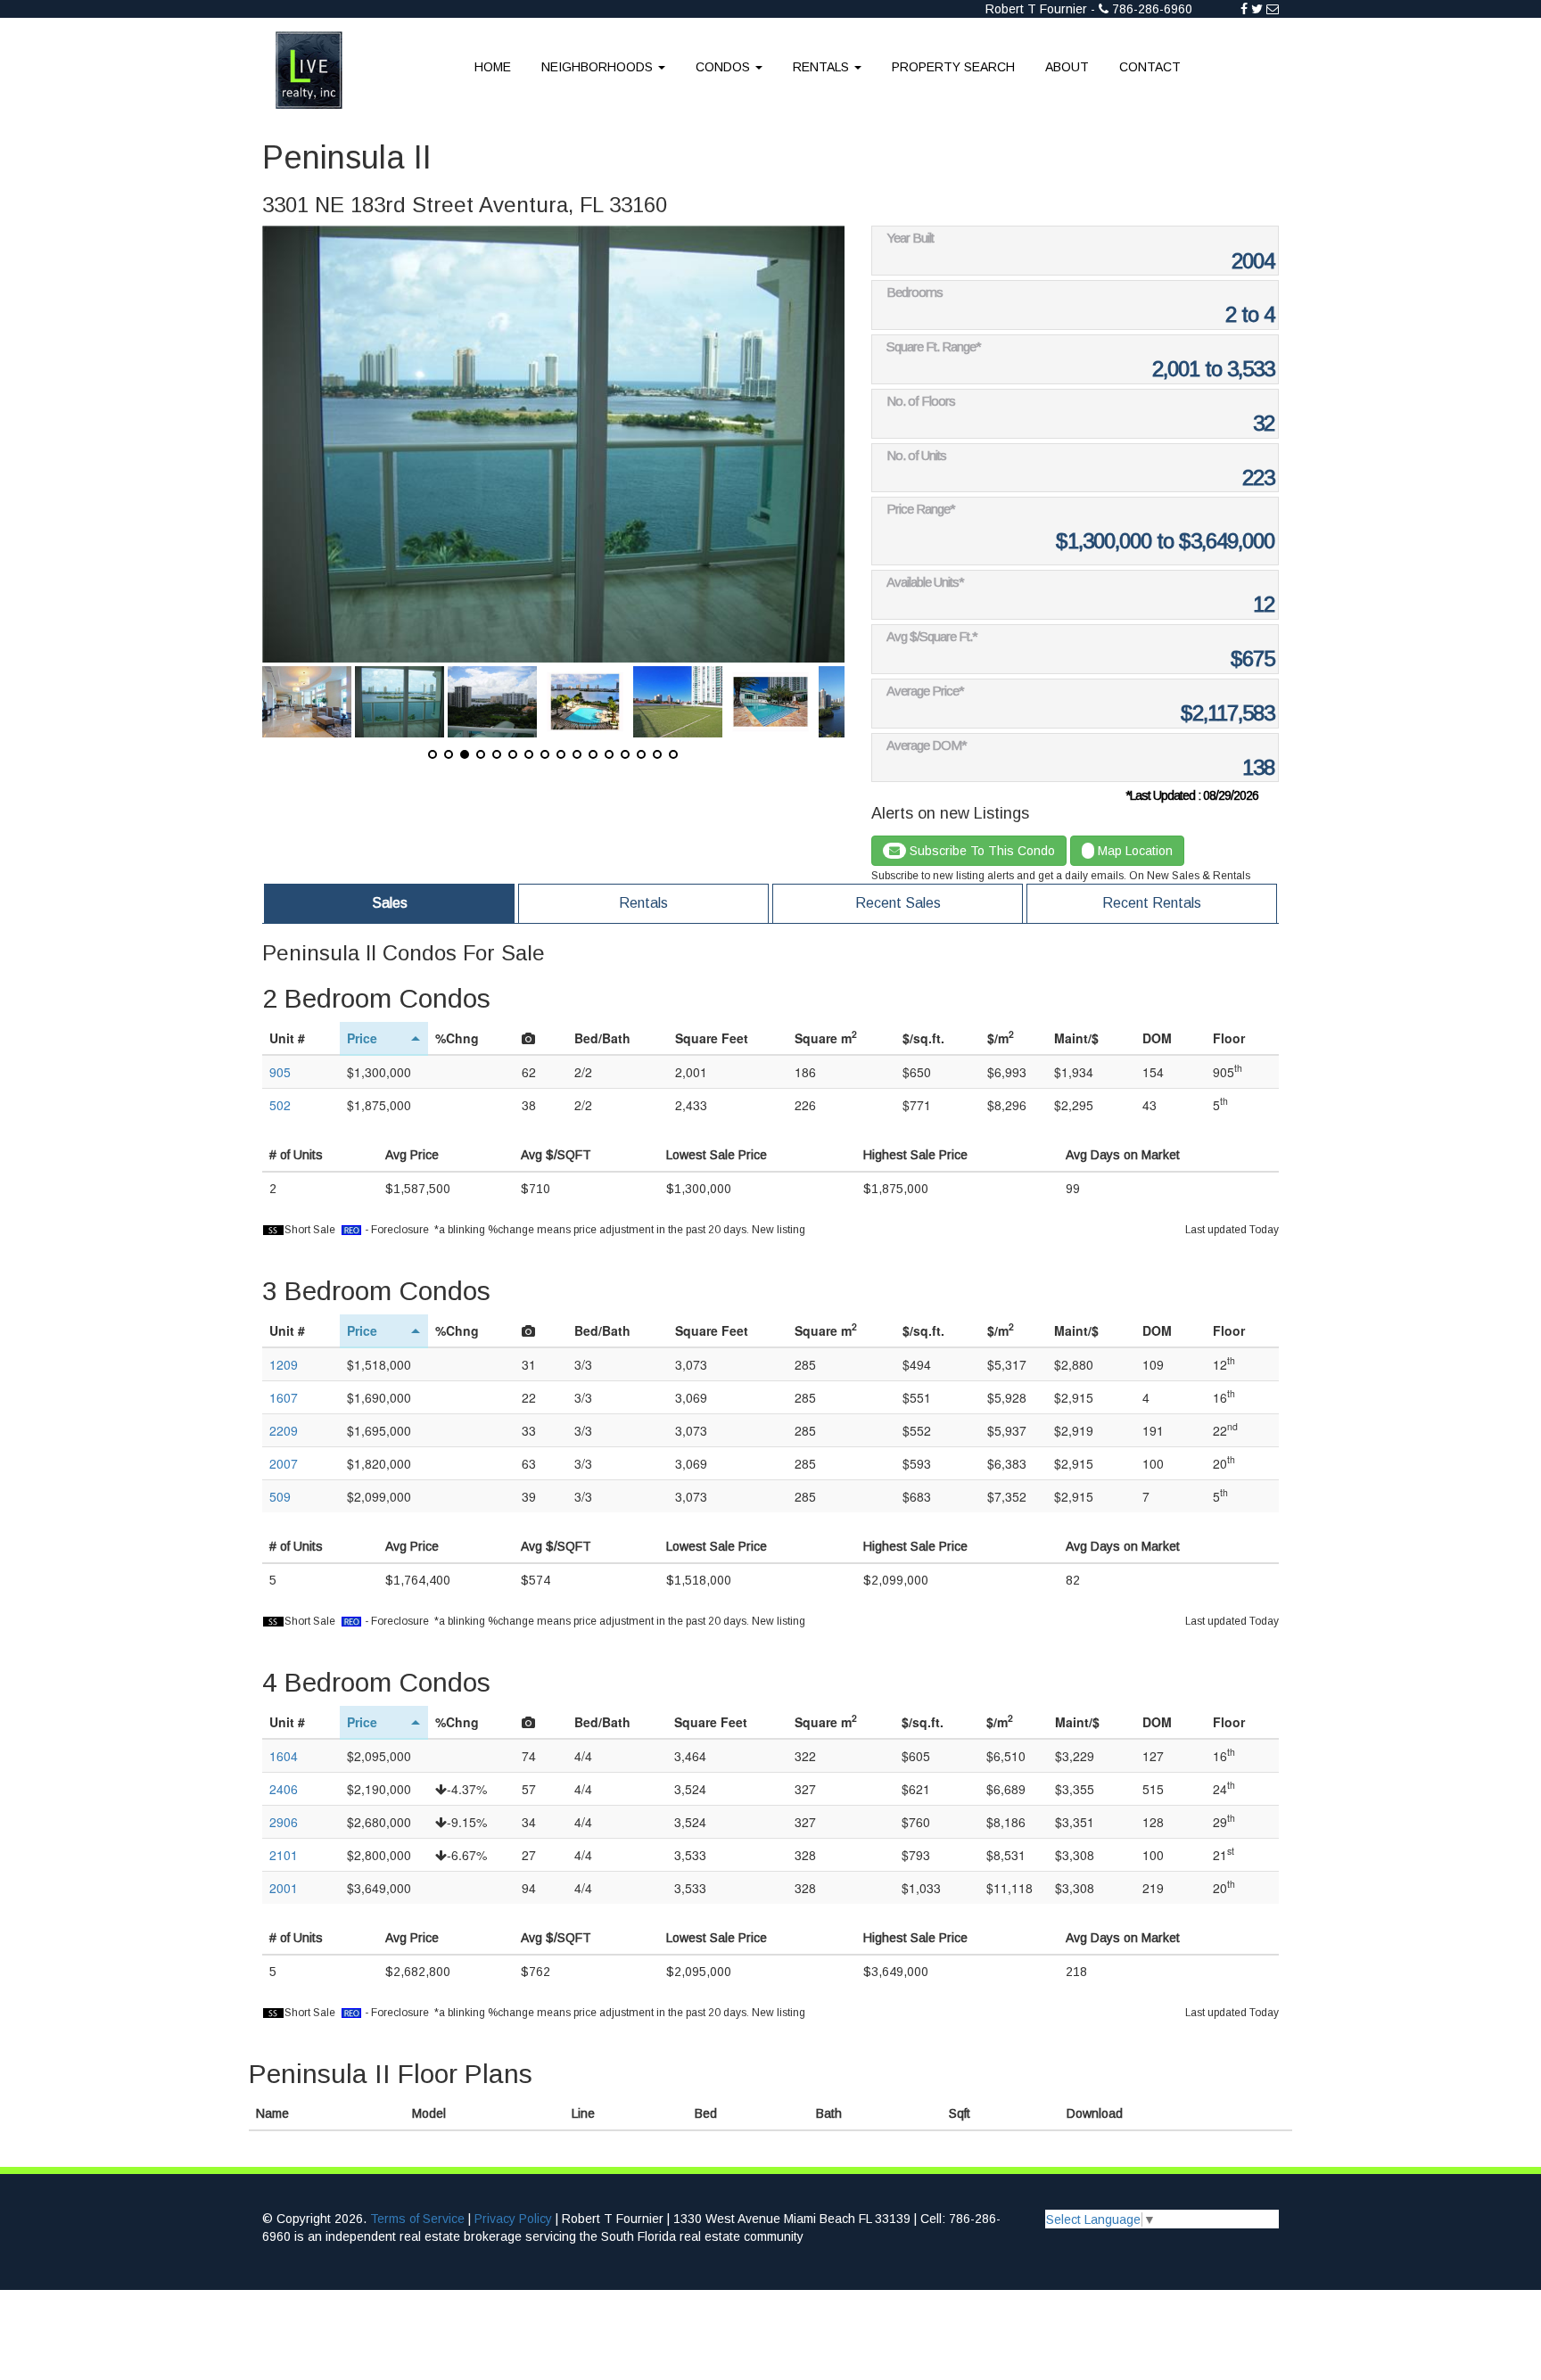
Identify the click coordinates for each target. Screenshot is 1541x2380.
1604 (284, 1756)
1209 (284, 1364)
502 (280, 1105)
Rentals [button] (823, 67)
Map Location (1133, 851)
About (1067, 67)
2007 (284, 1463)
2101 (284, 1855)
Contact (1150, 67)
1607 (284, 1397)
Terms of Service (417, 2219)
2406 (284, 1789)
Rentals (643, 903)
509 (280, 1496)
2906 (284, 1822)
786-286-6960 (1152, 9)
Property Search (953, 67)
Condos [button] (725, 67)
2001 (284, 1888)
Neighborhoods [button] (599, 67)
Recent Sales (898, 903)
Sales (390, 903)
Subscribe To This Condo (981, 851)
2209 (284, 1430)
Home (493, 67)
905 (280, 1072)
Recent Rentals (1152, 903)
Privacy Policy (513, 2219)
